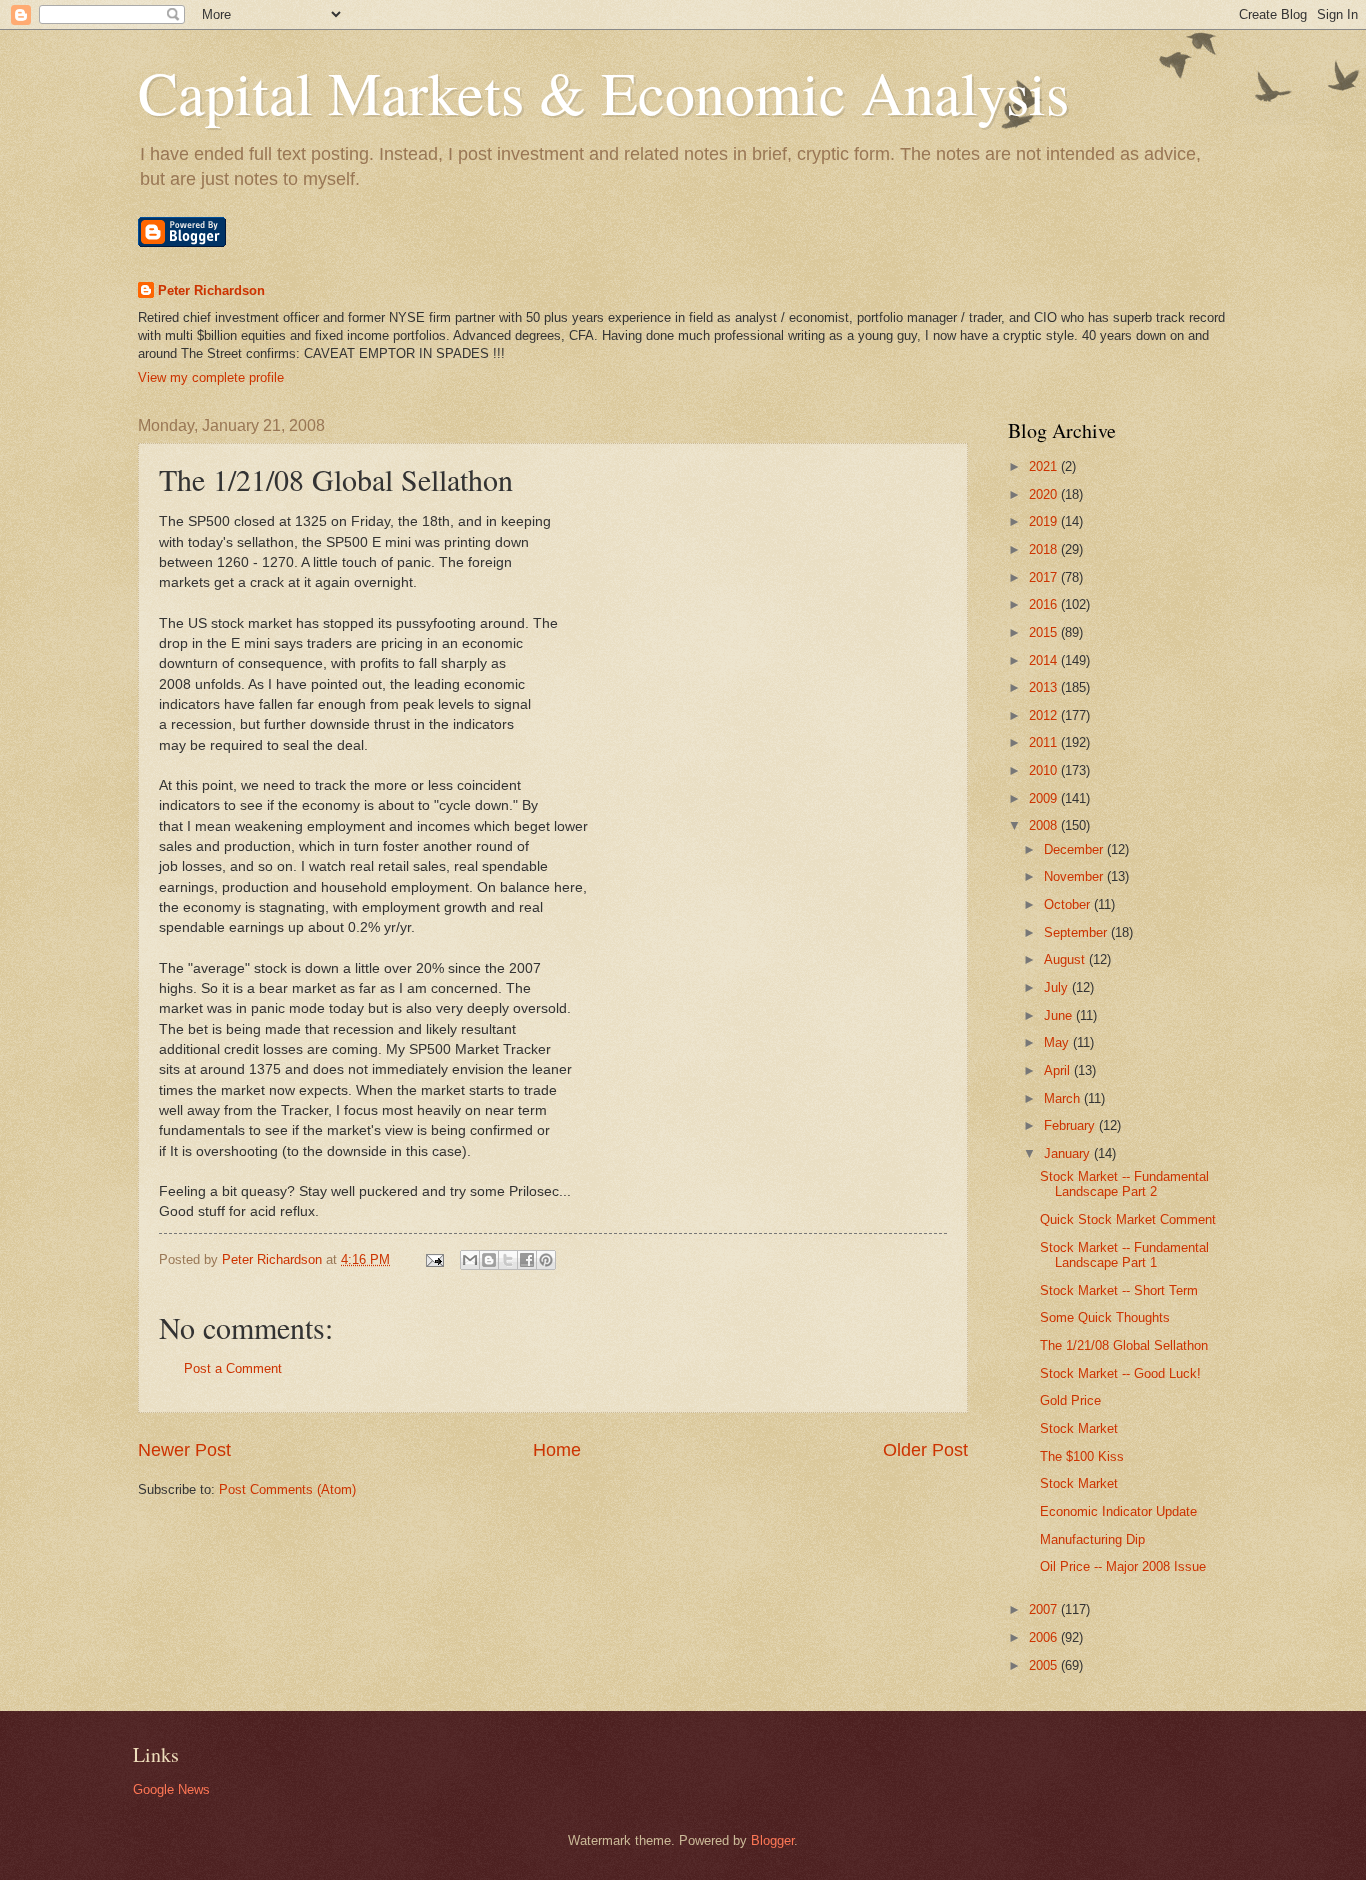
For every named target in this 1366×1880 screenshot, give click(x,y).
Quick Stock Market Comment (1128, 1219)
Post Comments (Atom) (287, 1489)
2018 (1045, 549)
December (1075, 849)
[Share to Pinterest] (546, 1260)
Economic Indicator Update (1118, 1511)
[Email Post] (434, 1259)
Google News (171, 1789)
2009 (1045, 798)
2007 (1045, 1609)
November (1075, 876)
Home (557, 1450)
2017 (1045, 577)
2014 (1045, 660)
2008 (1045, 825)
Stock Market (1079, 1428)
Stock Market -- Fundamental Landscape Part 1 (1124, 1255)
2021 (1045, 466)
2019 (1045, 521)
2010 (1045, 770)
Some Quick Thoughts (1105, 1317)
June (1060, 1015)
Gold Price (1070, 1400)
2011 (1045, 742)
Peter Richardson (211, 290)
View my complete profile (211, 377)
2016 (1045, 604)
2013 (1045, 687)
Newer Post (184, 1450)
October (1069, 904)
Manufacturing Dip (1092, 1539)
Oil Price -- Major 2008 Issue (1123, 1566)
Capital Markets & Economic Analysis (603, 92)
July (1058, 987)
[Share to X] (508, 1260)
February (1071, 1125)
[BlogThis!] (489, 1260)
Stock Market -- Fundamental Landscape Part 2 (1124, 1184)
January (1069, 1153)
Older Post (925, 1450)
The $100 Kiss (1082, 1456)
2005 (1045, 1665)
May (1058, 1042)
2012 (1045, 715)
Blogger (772, 1840)
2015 (1045, 632)
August (1066, 959)
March (1064, 1098)
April (1059, 1070)
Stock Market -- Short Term (1119, 1290)
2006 (1045, 1637)
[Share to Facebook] (527, 1260)
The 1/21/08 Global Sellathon (1124, 1345)
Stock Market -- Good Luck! (1120, 1373)
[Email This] (470, 1260)
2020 (1045, 494)
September (1077, 932)
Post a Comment (233, 1368)
